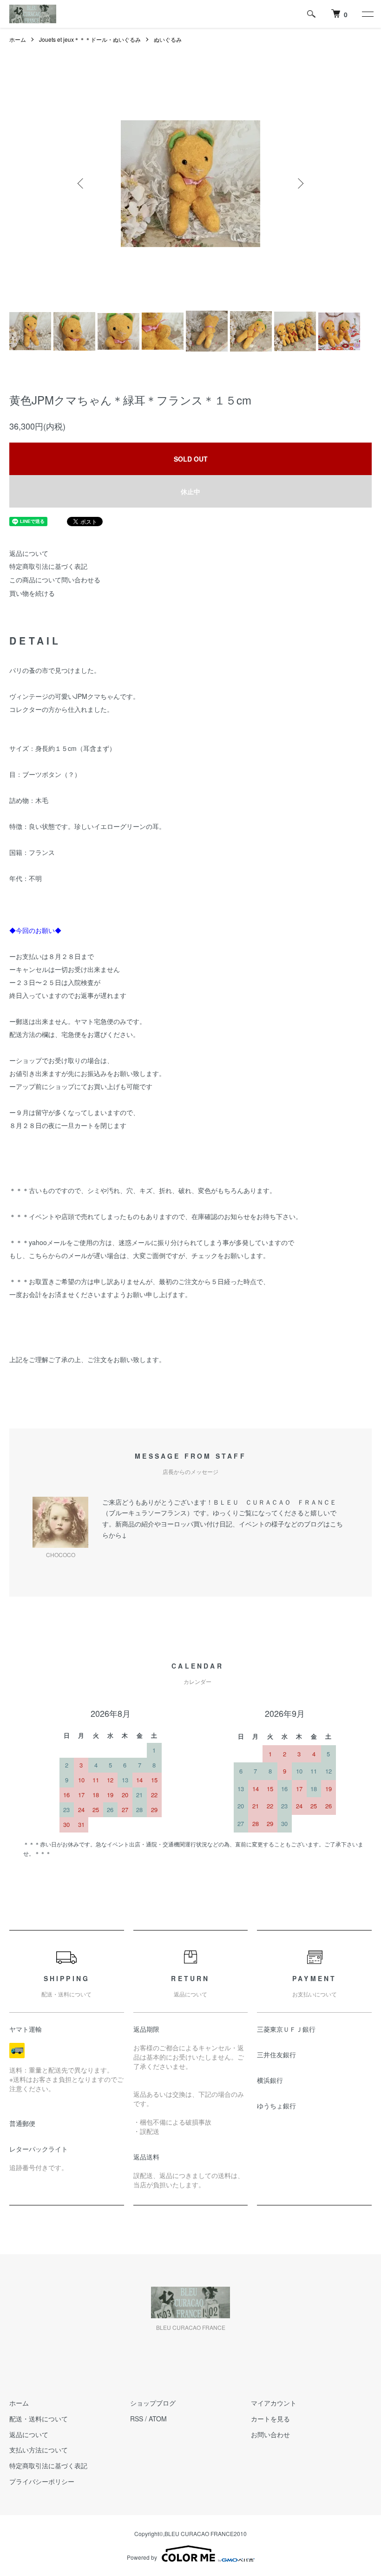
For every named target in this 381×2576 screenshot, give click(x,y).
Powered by (142, 2557)
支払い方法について (39, 2450)
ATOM (158, 2419)
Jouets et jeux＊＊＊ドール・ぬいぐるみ (90, 39)
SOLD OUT (191, 459)
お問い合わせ (270, 2434)
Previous (81, 183)
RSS (137, 2419)
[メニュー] (367, 14)
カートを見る (270, 2419)
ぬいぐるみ (168, 39)
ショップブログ (153, 2403)
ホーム (18, 39)
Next (300, 183)
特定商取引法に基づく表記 (48, 566)
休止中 (190, 491)
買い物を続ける (32, 593)
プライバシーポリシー (42, 2481)
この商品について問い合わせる (55, 580)
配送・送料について (39, 2419)
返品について (29, 553)
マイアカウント (274, 2403)
